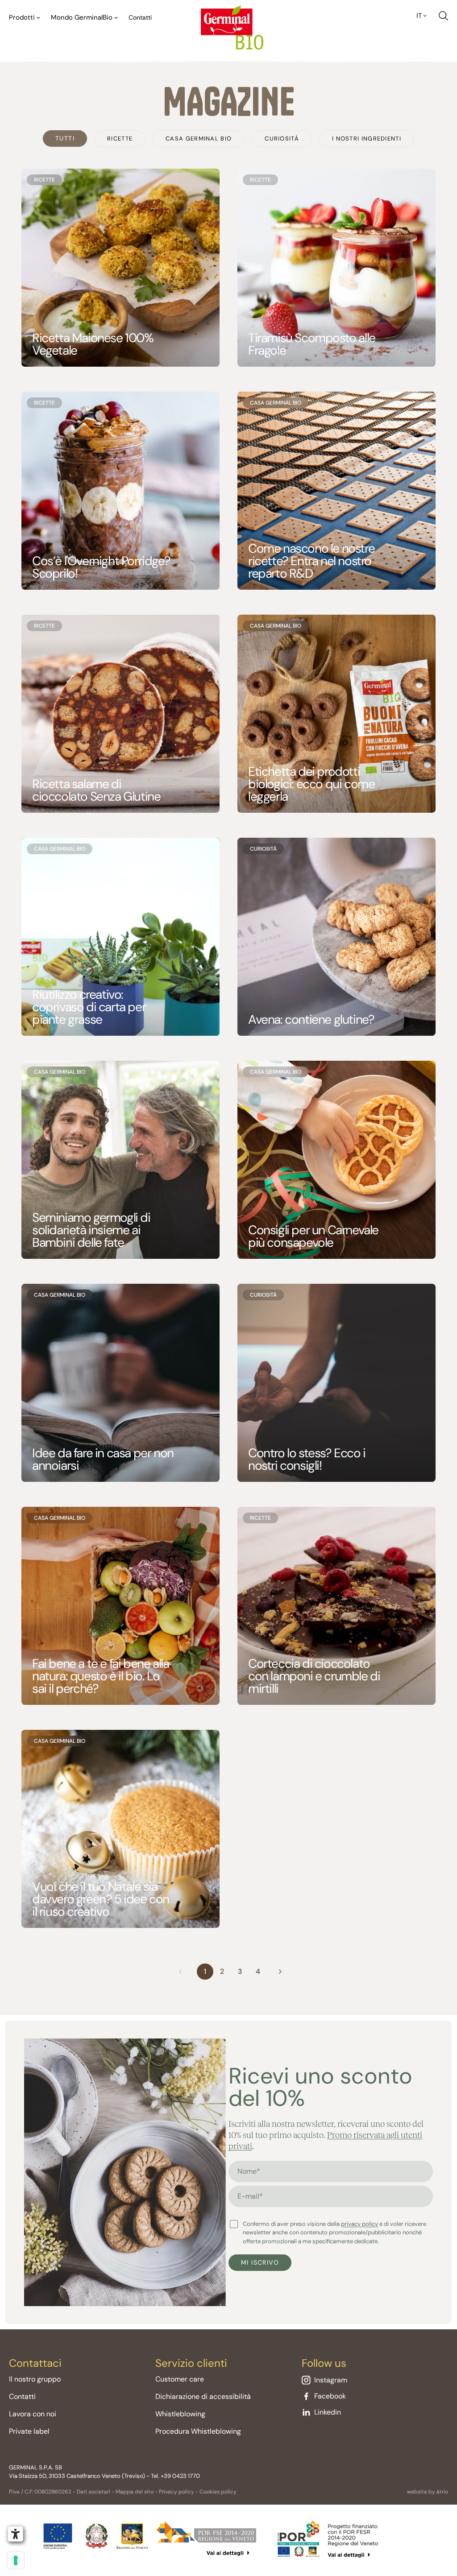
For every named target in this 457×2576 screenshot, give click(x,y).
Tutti (65, 138)
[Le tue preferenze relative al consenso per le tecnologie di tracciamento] (16, 2560)
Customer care (180, 2379)
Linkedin (328, 2412)
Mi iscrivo (260, 2262)
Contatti (140, 17)
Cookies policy (218, 2492)
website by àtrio (428, 2492)
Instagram (331, 2380)
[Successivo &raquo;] (280, 1972)
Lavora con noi (33, 2414)
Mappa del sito (135, 2492)
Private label (29, 2431)
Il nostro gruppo (35, 2379)
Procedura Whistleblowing (198, 2431)
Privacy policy (177, 2492)
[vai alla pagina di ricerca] (443, 16)
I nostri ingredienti (367, 139)
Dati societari (93, 2492)
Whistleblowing (180, 2414)
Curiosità (282, 139)
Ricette (120, 139)
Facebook (330, 2396)
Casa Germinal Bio (199, 139)
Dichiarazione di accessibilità (203, 2396)
